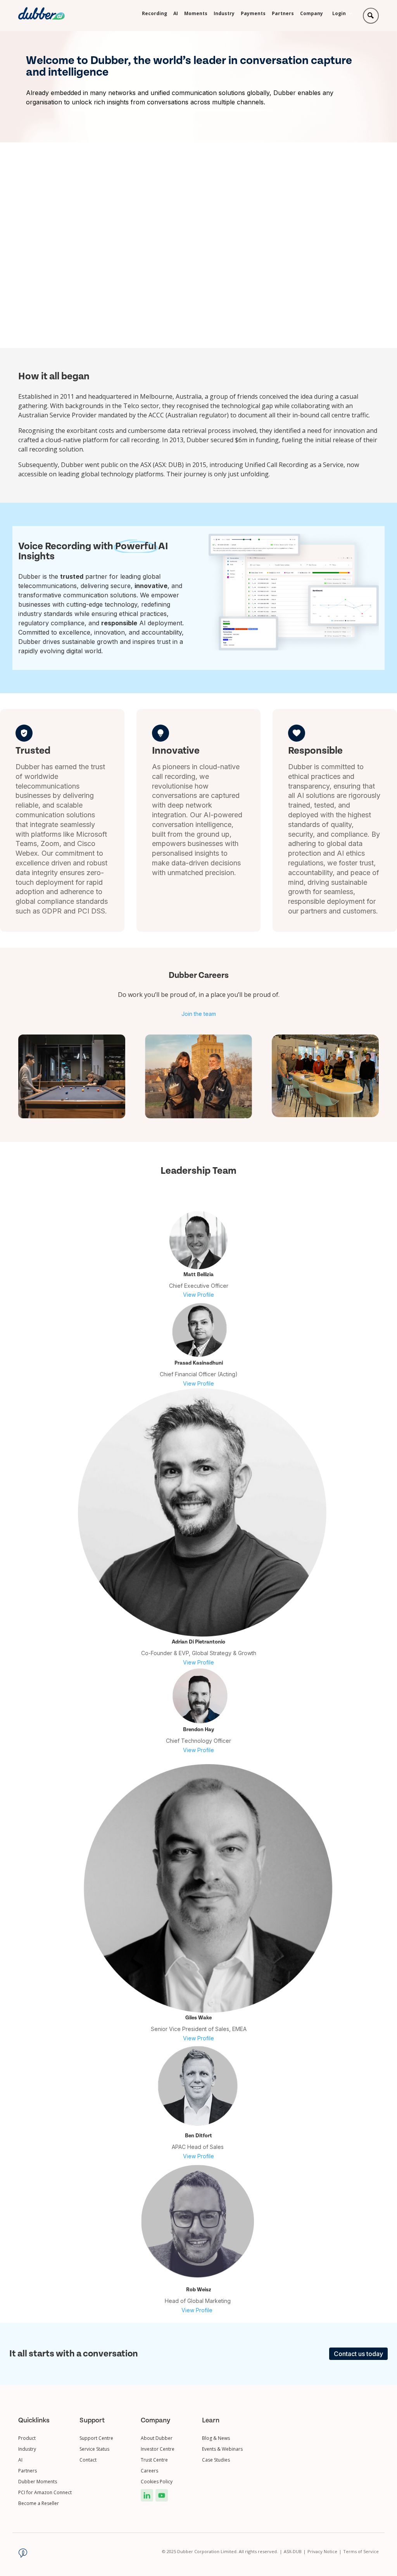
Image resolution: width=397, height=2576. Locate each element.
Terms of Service (361, 2551)
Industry (224, 14)
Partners (283, 14)
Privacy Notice (325, 2551)
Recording (154, 14)
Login (339, 14)
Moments (196, 14)
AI (176, 14)
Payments (253, 14)
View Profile (198, 1295)
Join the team (199, 1014)
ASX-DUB (295, 2551)
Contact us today (358, 2354)
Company (312, 14)
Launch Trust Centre (66, 282)
